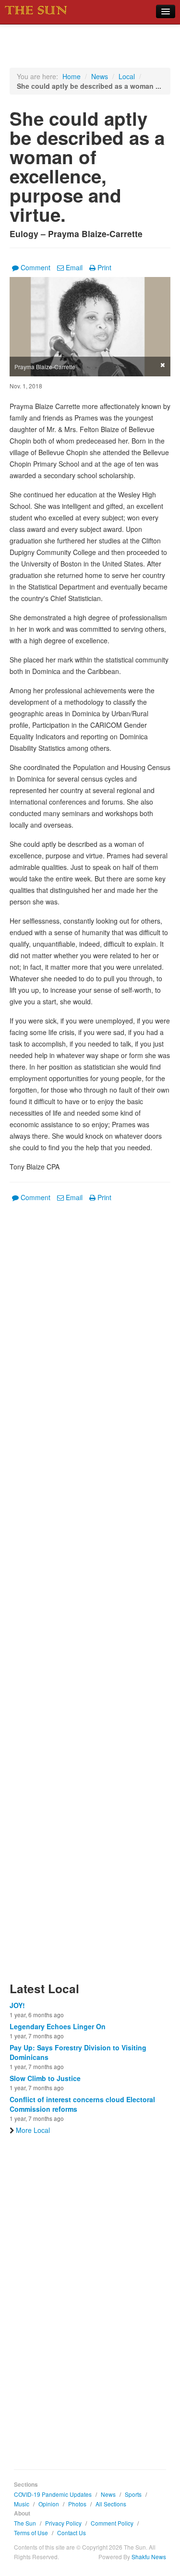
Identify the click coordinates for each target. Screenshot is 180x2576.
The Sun (25, 2523)
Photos (77, 2504)
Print (104, 267)
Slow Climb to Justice (45, 2078)
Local (127, 76)
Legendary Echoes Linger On (58, 2026)
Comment (36, 267)
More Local (33, 2130)
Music (22, 2504)
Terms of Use (31, 2533)
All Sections (111, 2504)
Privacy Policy (63, 2523)
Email (74, 267)
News (100, 76)
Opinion (49, 2504)
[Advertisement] (90, 1598)
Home (72, 76)
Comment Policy (112, 2523)
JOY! (17, 2005)
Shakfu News (149, 2557)
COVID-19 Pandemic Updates (53, 2494)
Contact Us (72, 2533)
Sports (133, 2494)
